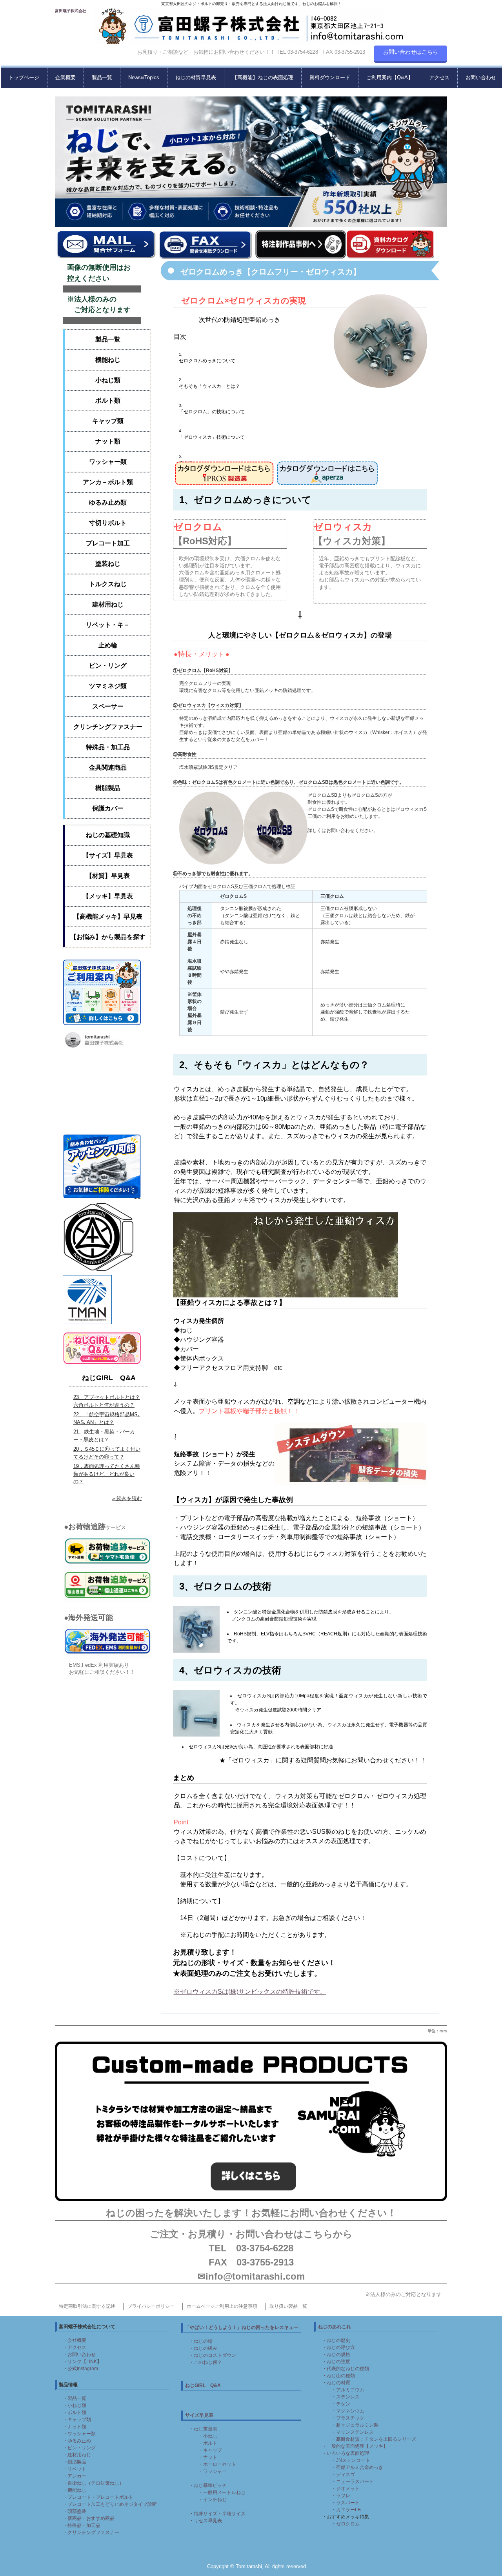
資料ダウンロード (330, 77)
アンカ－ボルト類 (108, 482)
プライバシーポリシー (151, 2306)
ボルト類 (108, 401)
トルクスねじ (108, 584)
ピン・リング (108, 666)
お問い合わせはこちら (411, 52)
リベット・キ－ (108, 625)
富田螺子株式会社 (71, 11)
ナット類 (108, 441)
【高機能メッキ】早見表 (108, 916)
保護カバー (108, 808)
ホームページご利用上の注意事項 (222, 2306)
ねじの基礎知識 (108, 835)
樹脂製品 (108, 788)
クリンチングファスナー (108, 727)
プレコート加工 (108, 543)
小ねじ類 (108, 380)
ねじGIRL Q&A (109, 1378)
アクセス (439, 77)
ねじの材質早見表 (196, 77)
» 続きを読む (127, 1498)
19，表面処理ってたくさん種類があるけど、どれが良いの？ (107, 1474)
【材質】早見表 (108, 876)
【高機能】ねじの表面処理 (263, 77)
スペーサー (108, 706)
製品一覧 (102, 77)
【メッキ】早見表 (108, 896)
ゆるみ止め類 (108, 502)
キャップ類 (108, 421)
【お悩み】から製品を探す (108, 937)
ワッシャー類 (108, 462)
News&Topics (144, 77)
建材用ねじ (108, 604)
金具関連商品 (108, 768)
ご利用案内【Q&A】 (390, 77)
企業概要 (65, 77)
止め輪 (108, 645)
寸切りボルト (108, 523)
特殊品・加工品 (108, 747)
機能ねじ (108, 360)
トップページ (24, 77)
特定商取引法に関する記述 (87, 2306)
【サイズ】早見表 (108, 855)
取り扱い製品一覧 (288, 2306)
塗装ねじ (108, 564)
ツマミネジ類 (108, 686)
